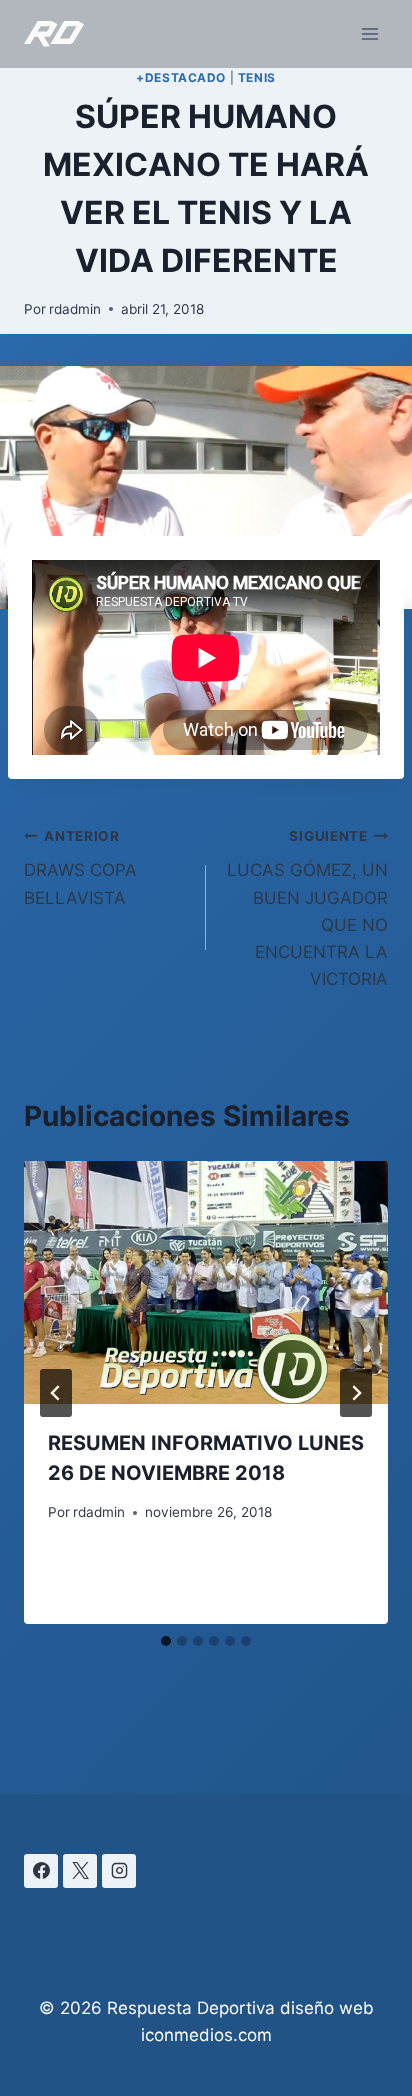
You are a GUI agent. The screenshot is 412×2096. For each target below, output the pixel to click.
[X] (80, 1871)
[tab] (166, 1641)
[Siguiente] (356, 1393)
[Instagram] (119, 1871)
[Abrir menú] (369, 33)
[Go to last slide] (56, 1393)
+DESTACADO (181, 77)
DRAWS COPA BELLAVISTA (80, 868)
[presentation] (206, 1282)
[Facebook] (41, 1871)
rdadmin (75, 309)
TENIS (257, 77)
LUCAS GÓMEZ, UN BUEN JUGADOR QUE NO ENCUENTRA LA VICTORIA (307, 908)
